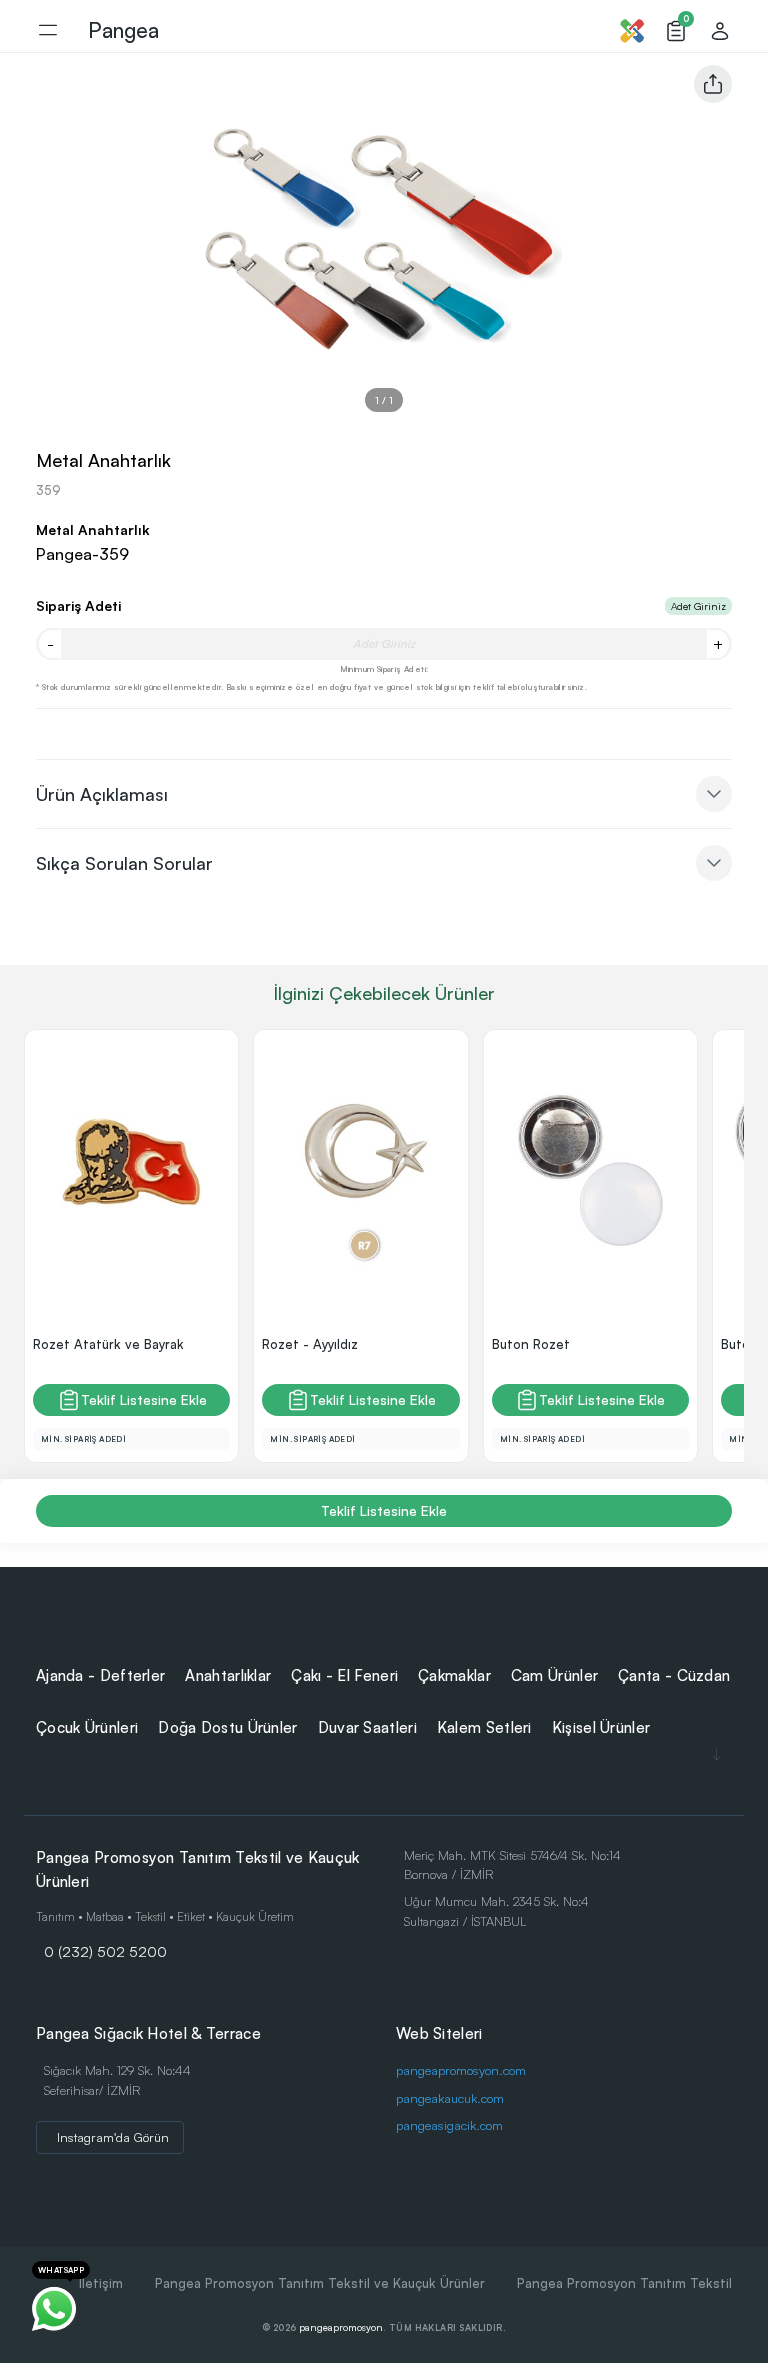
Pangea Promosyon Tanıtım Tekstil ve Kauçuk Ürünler (320, 2283)
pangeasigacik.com (449, 2125)
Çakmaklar (454, 1675)
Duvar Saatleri (367, 1727)
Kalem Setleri (484, 1727)
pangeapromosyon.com (461, 2070)
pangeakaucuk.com (450, 2098)
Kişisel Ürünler (601, 1727)
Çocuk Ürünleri (87, 1727)
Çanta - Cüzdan (674, 1675)
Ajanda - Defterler (100, 1675)
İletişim (101, 2283)
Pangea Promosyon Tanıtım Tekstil (624, 2283)
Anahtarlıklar (228, 1675)
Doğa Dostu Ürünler (227, 1727)
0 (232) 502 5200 (105, 1951)
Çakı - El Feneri (344, 1675)
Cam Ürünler (554, 1675)
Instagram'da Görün (113, 2137)
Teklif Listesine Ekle (144, 1399)
